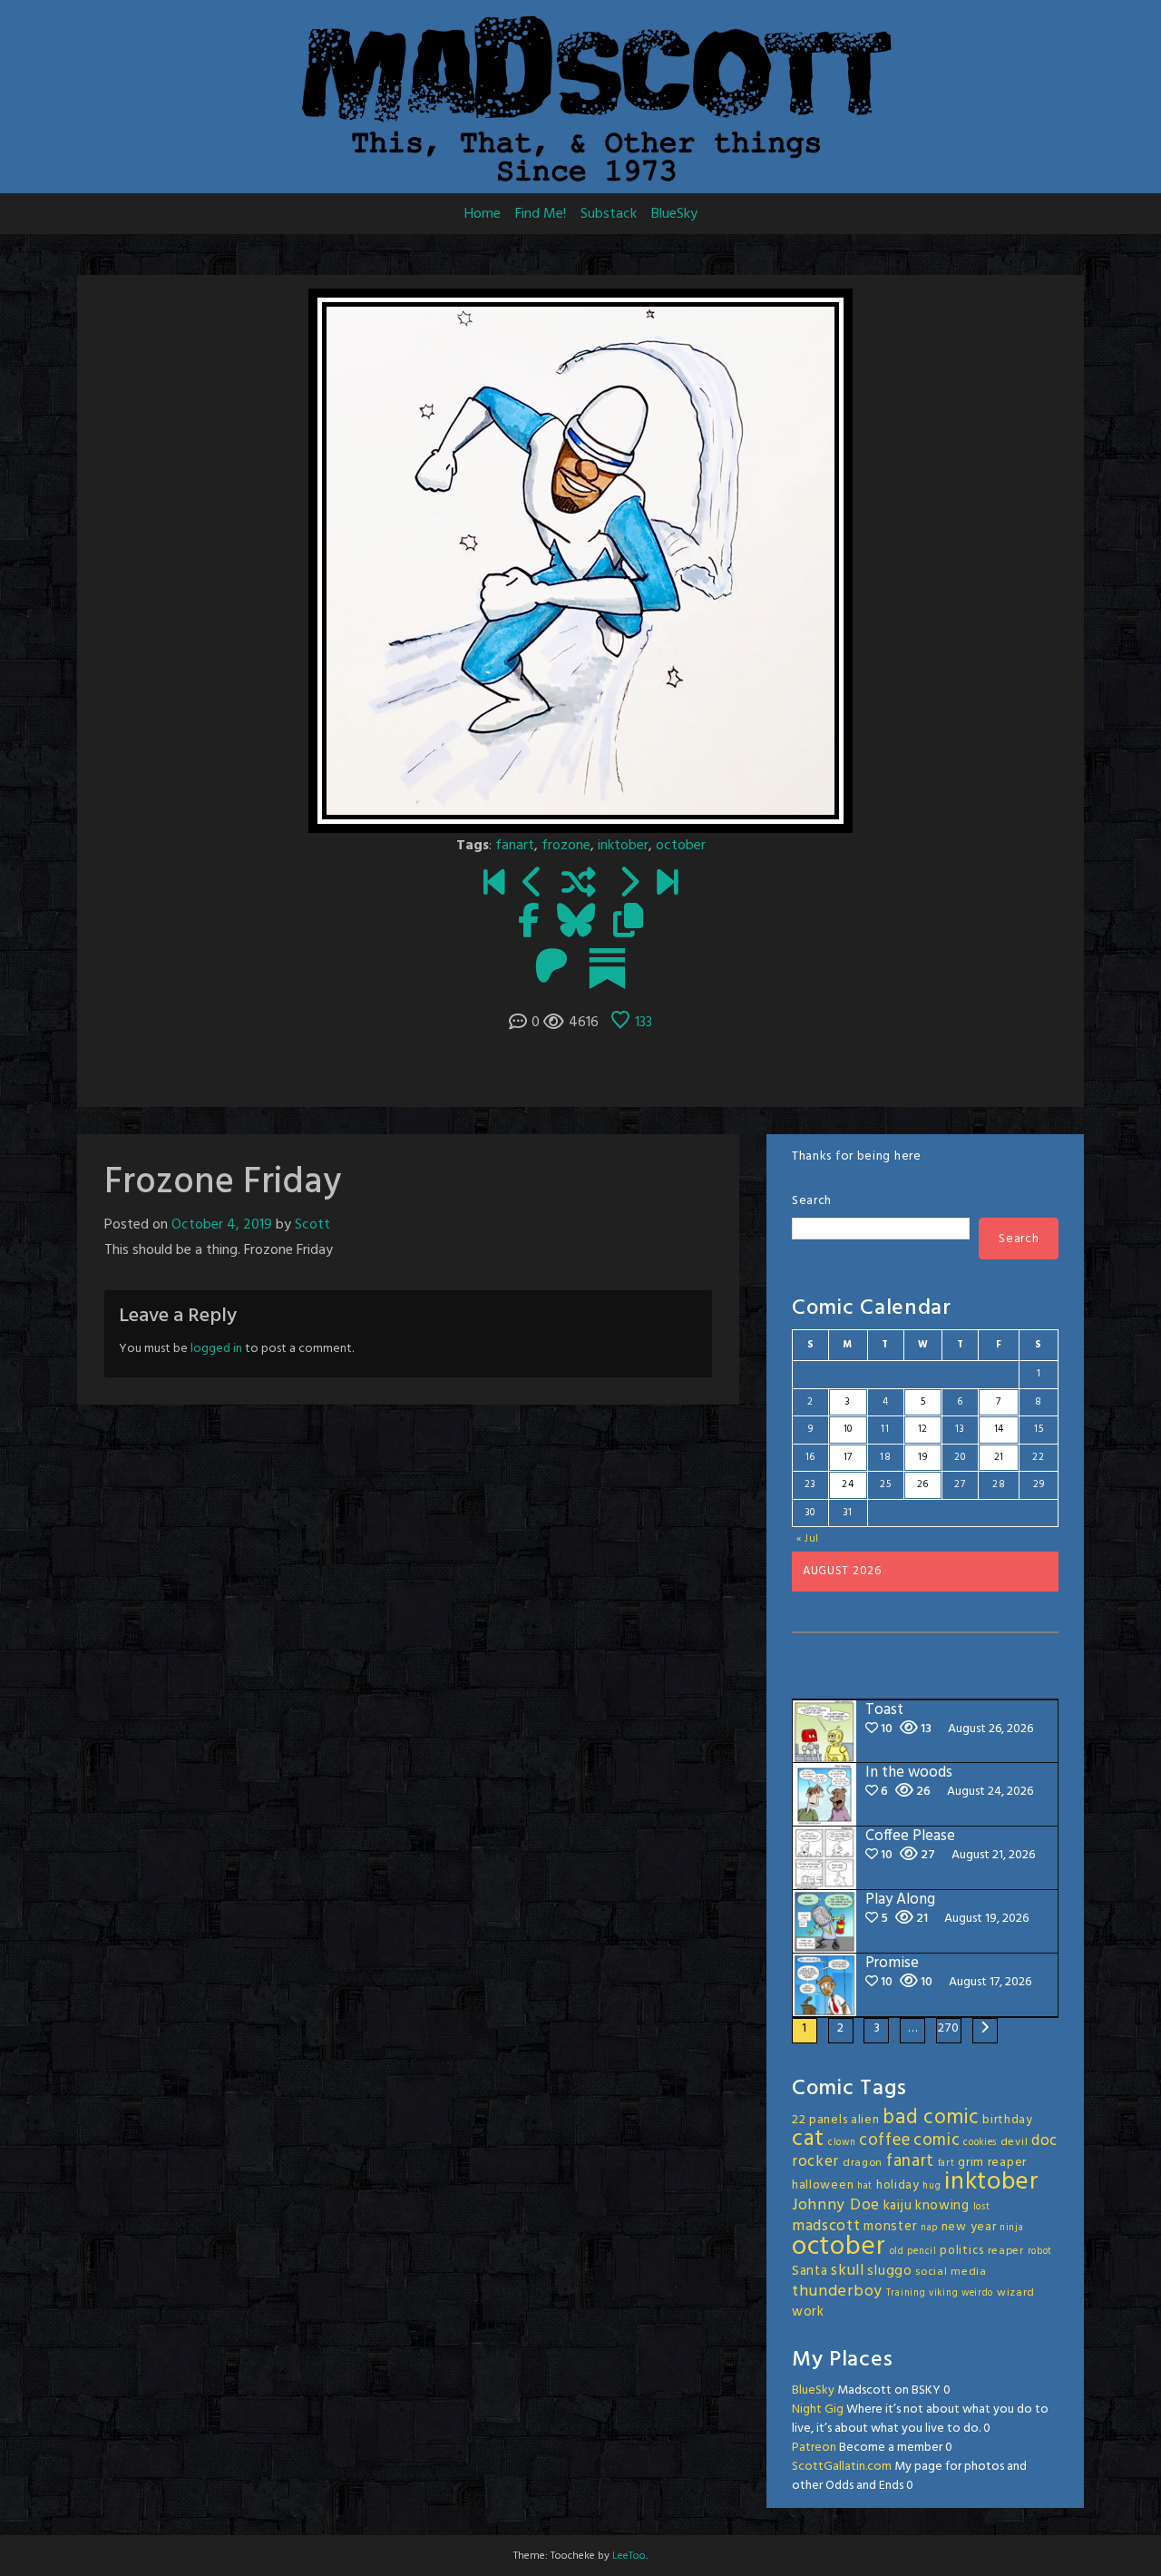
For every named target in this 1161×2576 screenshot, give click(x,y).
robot (1040, 2252)
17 (848, 1457)
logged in (216, 1349)
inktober (623, 846)
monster (890, 2227)
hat (865, 2186)
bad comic (931, 2118)
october (681, 846)
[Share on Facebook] (528, 923)
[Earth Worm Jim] (533, 885)
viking (943, 2293)
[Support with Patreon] (551, 968)
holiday (898, 2185)
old (897, 2252)
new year (969, 2227)
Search (812, 1201)
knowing (942, 2206)
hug (932, 2186)
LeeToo (629, 2556)
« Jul (808, 1539)
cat (808, 2139)
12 (923, 1429)
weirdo (977, 2293)
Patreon (814, 2448)
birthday (1008, 2120)
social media (951, 2272)
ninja (1012, 2228)
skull (848, 2271)
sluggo (889, 2271)
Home (483, 214)
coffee (884, 2140)
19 (922, 1457)
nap (929, 2228)
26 (923, 1484)
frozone (566, 846)
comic (937, 2140)
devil (1015, 2142)
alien (865, 2120)
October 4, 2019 (222, 1225)
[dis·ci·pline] (628, 885)
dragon (863, 2163)
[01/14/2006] (494, 885)
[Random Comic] (579, 885)
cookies (980, 2143)
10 (848, 1429)
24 (848, 1484)
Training (906, 2293)
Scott (312, 1225)
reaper (1006, 2251)
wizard (1016, 2293)
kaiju (898, 2206)
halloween (823, 2185)
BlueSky (674, 214)
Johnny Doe (836, 2205)
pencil (922, 2252)
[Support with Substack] (607, 968)
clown (842, 2143)
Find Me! (541, 214)
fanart (515, 846)
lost (982, 2207)
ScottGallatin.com (842, 2467)
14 (999, 1429)
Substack (609, 214)
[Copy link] (628, 923)
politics (962, 2251)
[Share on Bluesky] (576, 923)
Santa (810, 2271)
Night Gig (818, 2409)
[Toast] (667, 885)
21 (999, 1457)
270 (948, 2028)
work (808, 2312)
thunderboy (837, 2292)
